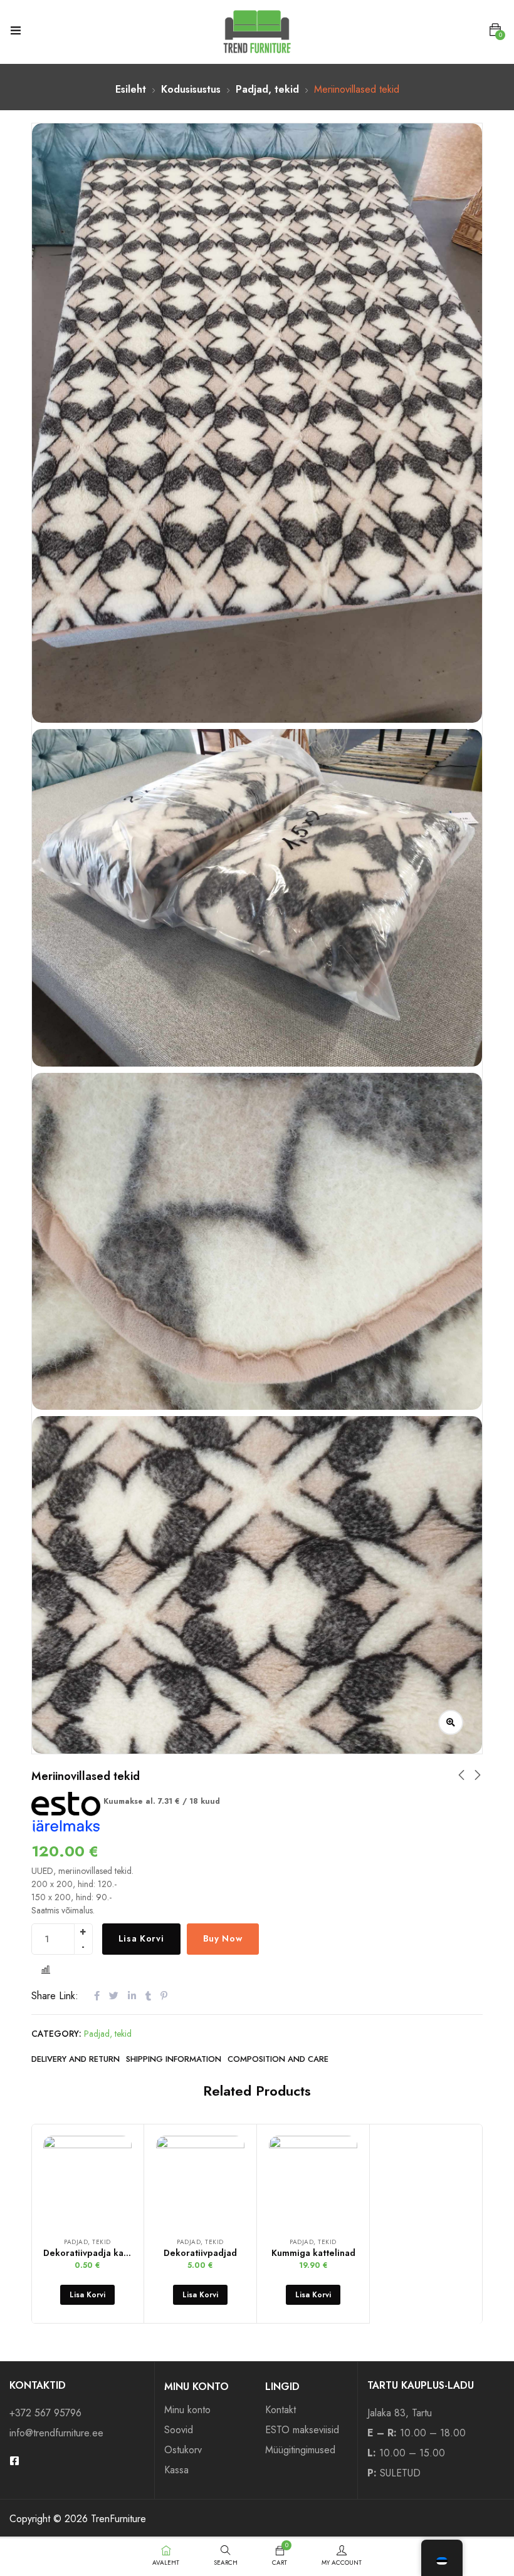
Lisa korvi (141, 1938)
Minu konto (187, 2410)
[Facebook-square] (14, 2461)
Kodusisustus (191, 89)
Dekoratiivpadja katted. (93, 2253)
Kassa (176, 2470)
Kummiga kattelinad (313, 2253)
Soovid (179, 2430)
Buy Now (223, 1938)
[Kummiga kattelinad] (313, 2180)
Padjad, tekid (267, 89)
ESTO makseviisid (302, 2430)
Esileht (131, 89)
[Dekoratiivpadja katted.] (87, 2180)
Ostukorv (183, 2450)
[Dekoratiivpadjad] (200, 2180)
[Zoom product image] (451, 1722)
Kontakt (281, 2410)
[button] (495, 30)
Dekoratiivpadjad (200, 2253)
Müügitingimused (300, 2450)
